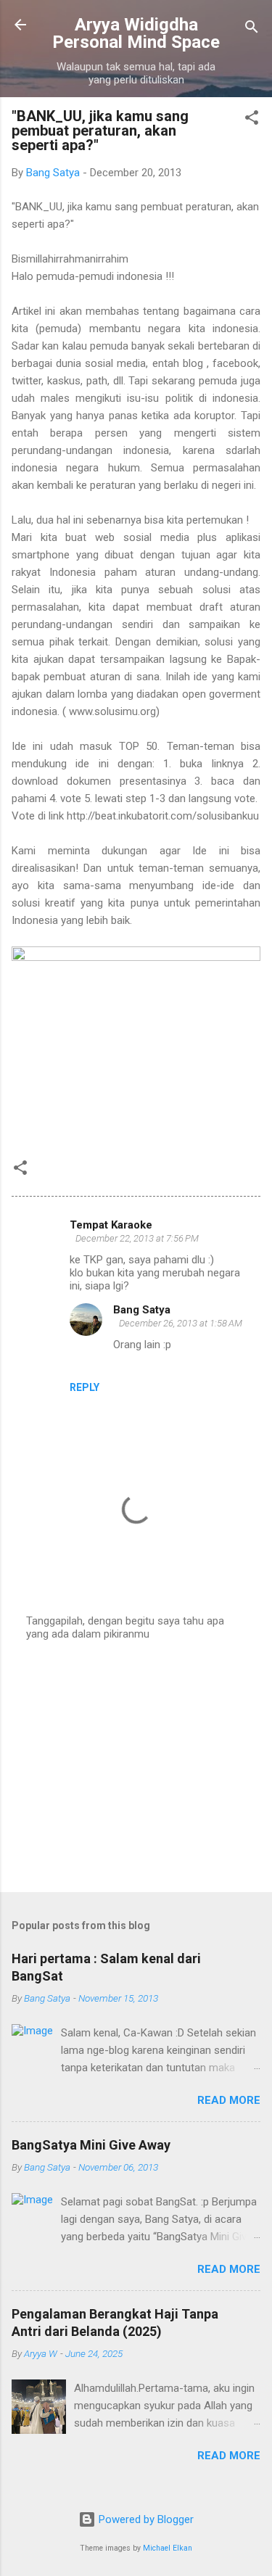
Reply (85, 1387)
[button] (252, 120)
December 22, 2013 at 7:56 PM (137, 1238)
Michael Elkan (168, 2548)
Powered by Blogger (145, 2519)
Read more (229, 2100)
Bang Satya (142, 1310)
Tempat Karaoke (111, 1225)
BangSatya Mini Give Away (91, 2145)
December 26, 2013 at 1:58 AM (181, 1323)
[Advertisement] (136, 1767)
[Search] (252, 29)
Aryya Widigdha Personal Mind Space (136, 33)
